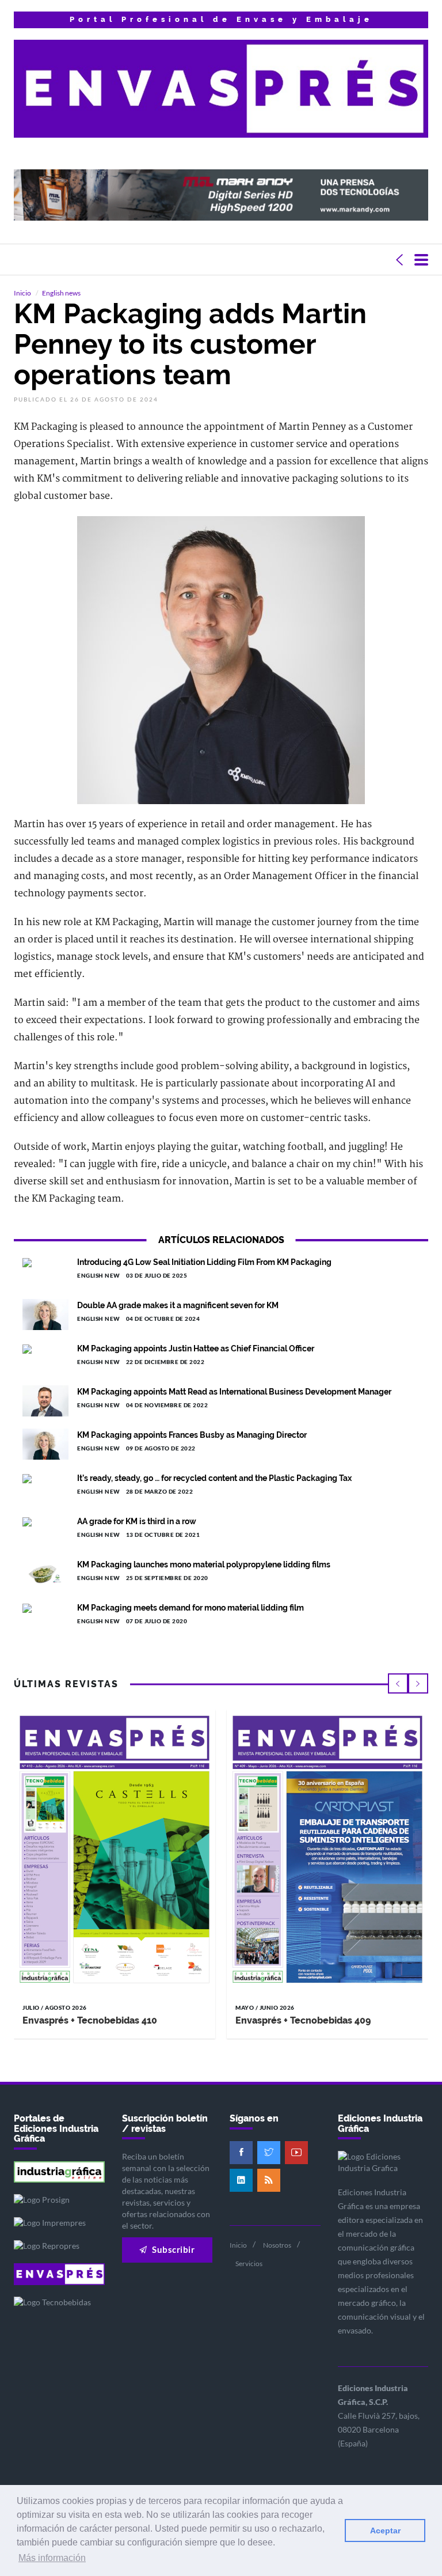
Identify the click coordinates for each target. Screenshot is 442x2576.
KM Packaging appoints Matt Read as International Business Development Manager (234, 1392)
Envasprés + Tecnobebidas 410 (90, 2020)
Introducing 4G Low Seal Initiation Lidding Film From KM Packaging (204, 1262)
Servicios (249, 2264)
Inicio (22, 293)
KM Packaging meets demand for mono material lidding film (190, 1608)
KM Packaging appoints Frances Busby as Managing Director (192, 1435)
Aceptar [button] (385, 2530)
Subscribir (173, 2249)
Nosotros (277, 2245)
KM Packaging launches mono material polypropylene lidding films (204, 1564)
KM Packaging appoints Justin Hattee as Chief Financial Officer (196, 1348)
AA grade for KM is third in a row (137, 1521)
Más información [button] (52, 2558)
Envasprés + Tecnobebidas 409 (303, 2020)
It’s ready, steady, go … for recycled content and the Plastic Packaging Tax (214, 1478)
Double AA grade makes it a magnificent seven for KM (178, 1305)
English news (61, 293)
